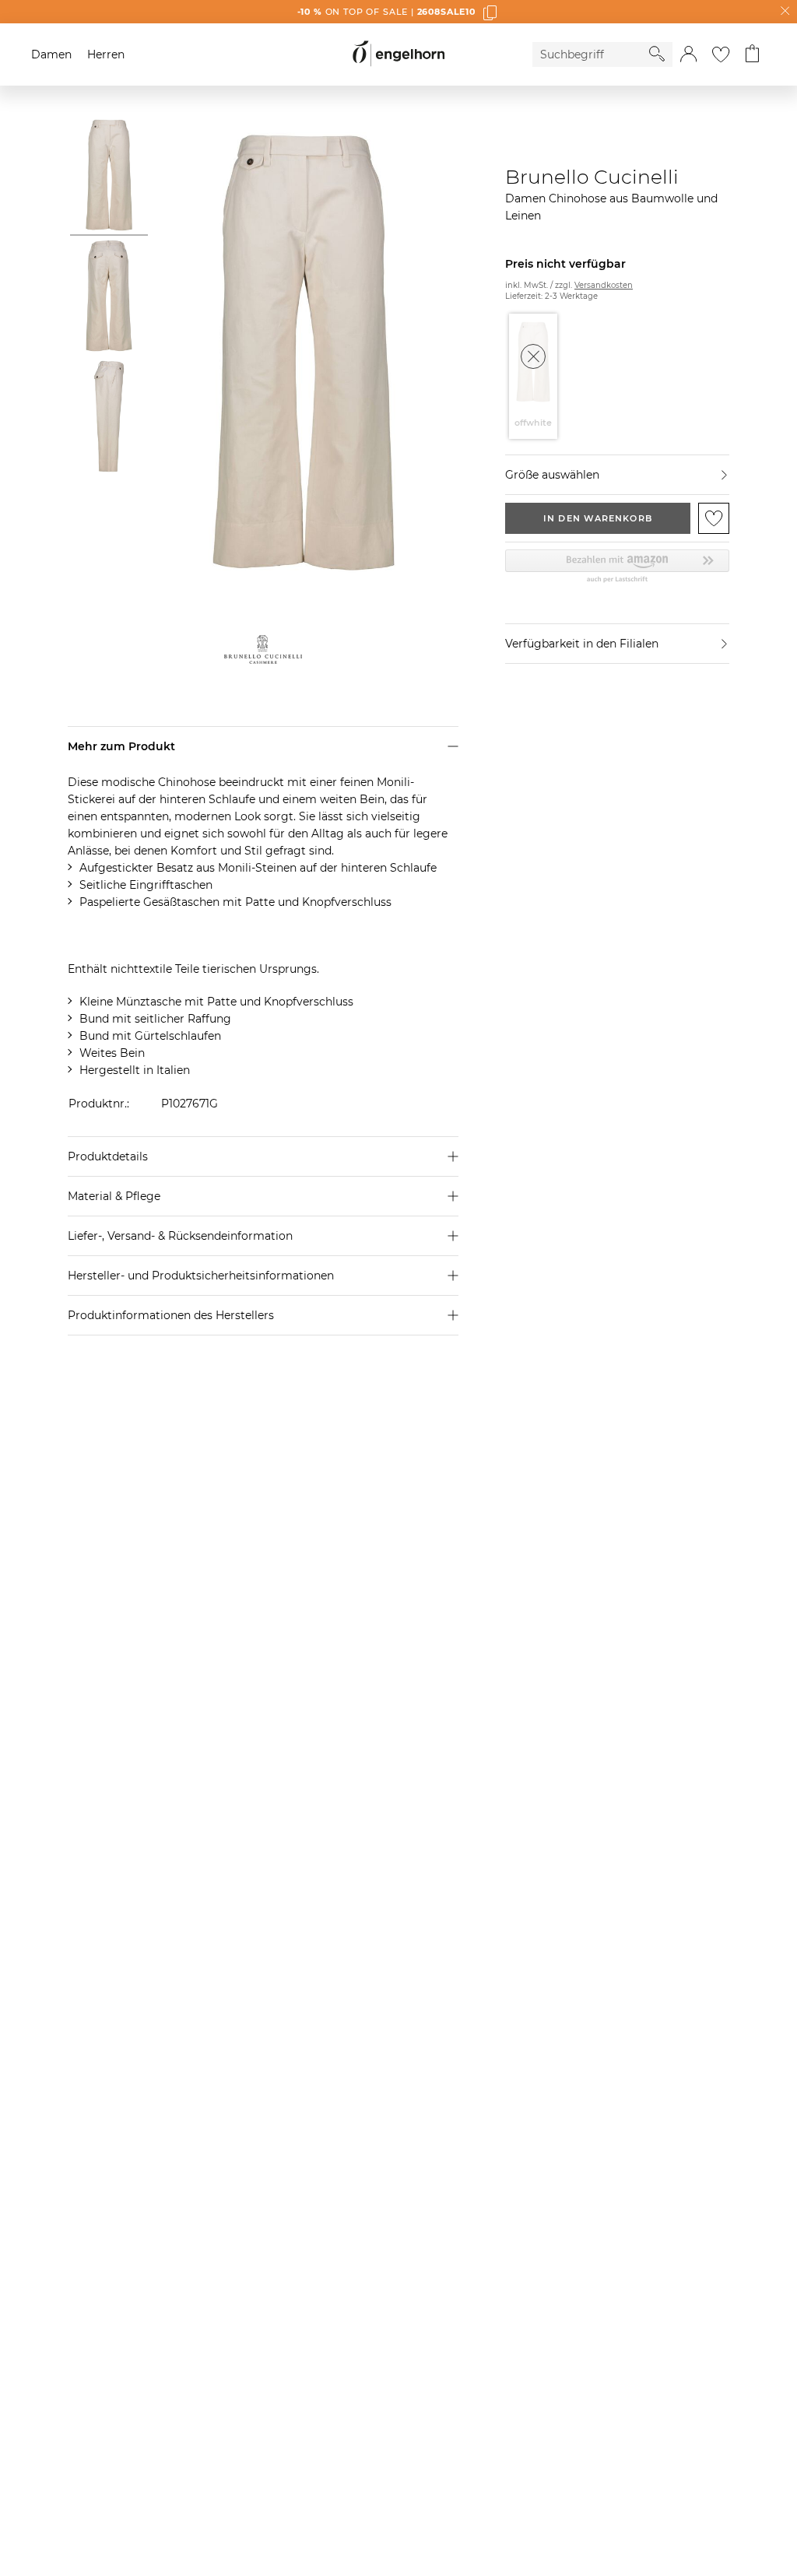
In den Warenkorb (598, 518)
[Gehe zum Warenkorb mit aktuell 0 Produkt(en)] (752, 54)
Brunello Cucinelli (592, 177)
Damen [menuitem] (51, 54)
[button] (688, 54)
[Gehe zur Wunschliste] (721, 54)
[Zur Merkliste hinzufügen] (714, 518)
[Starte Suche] (657, 54)
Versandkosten (604, 285)
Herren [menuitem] (106, 54)
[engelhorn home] (398, 54)
